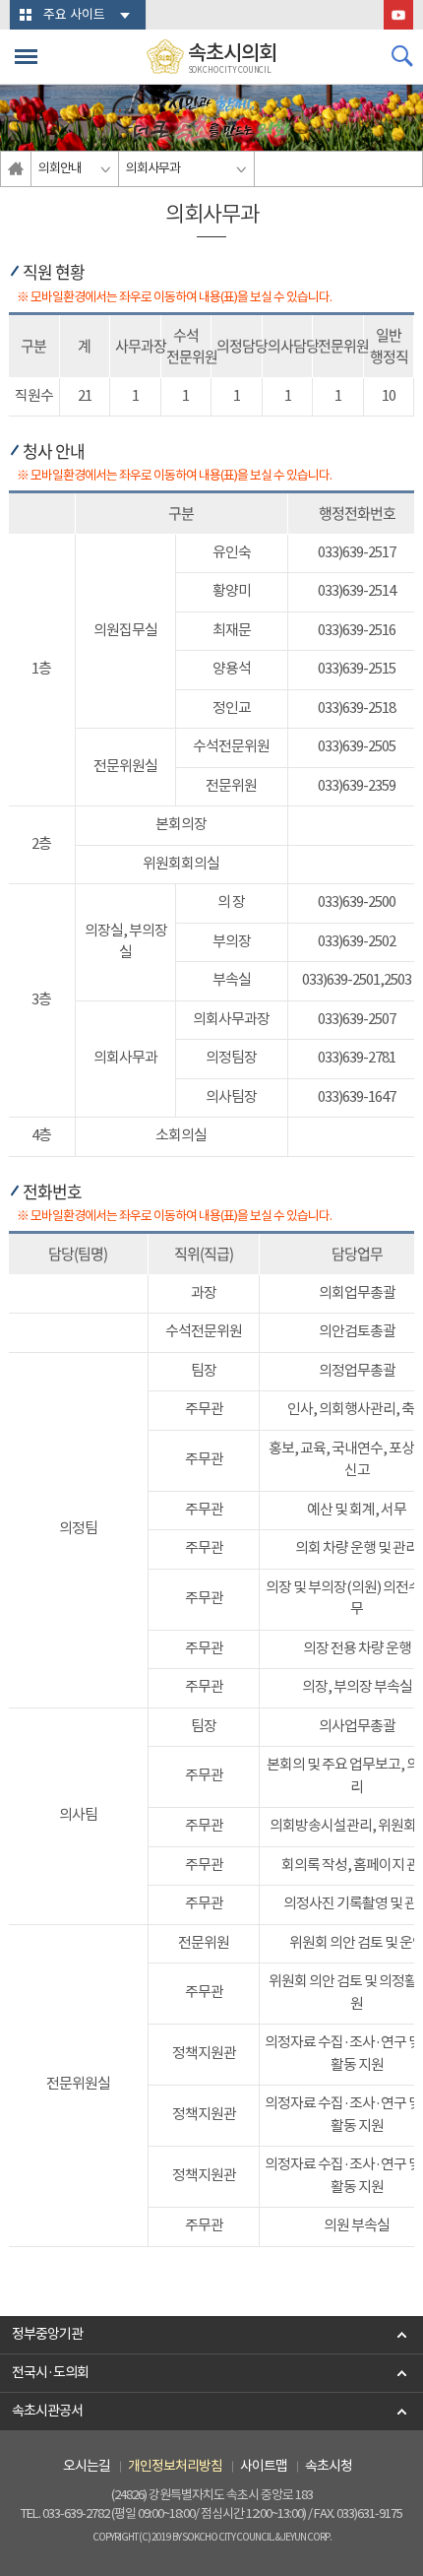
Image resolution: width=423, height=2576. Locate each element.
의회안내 (60, 169)
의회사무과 (153, 169)
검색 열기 (402, 56)
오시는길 (87, 2467)
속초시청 (329, 2467)
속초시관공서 (47, 2412)
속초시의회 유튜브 (398, 15)
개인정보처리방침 (175, 2467)
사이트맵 (264, 2467)
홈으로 (16, 169)
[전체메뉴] (26, 57)
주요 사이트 (74, 15)
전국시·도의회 (50, 2373)
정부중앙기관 (47, 2335)
